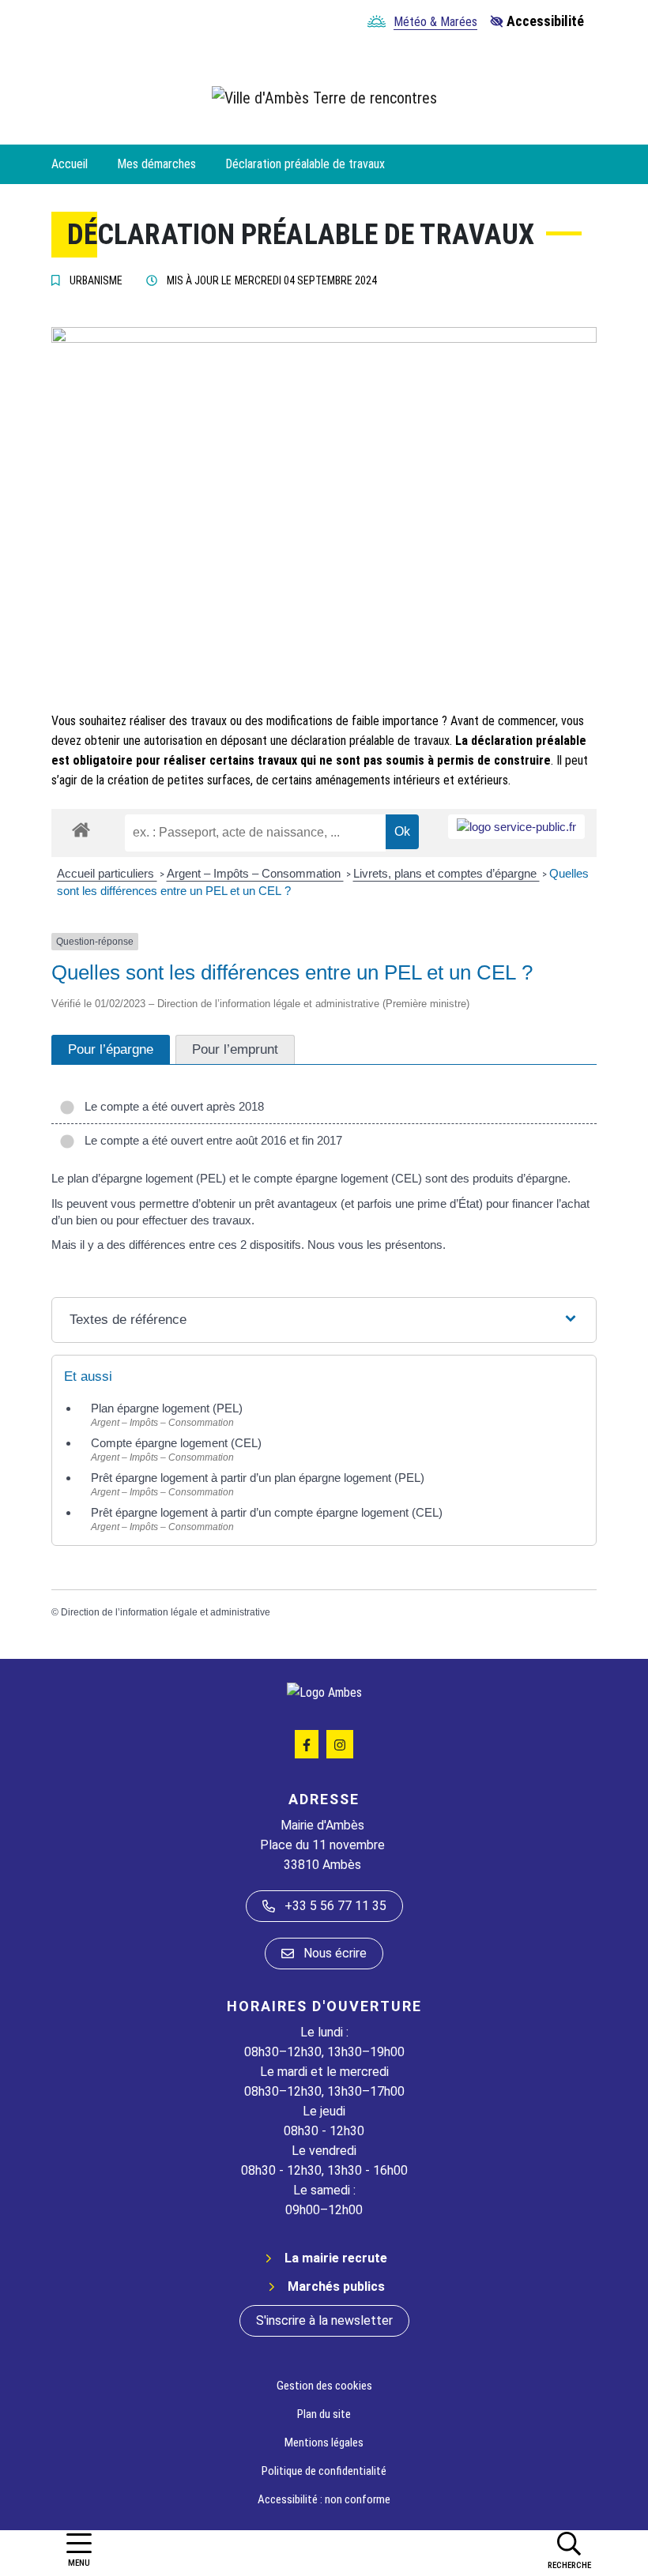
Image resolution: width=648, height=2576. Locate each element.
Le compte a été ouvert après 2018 (171, 1106)
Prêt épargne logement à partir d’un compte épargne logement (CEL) (267, 1512)
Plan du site (324, 2414)
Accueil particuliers (107, 873)
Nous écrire (335, 1953)
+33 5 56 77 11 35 (335, 1906)
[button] (569, 2550)
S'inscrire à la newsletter (324, 2320)
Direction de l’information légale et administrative (166, 1612)
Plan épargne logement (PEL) (167, 1408)
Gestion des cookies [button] (324, 2386)
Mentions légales (324, 2442)
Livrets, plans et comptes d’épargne (446, 873)
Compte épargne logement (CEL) (176, 1443)
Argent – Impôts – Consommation (255, 873)
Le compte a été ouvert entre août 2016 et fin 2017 (210, 1140)
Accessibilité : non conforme (324, 2499)
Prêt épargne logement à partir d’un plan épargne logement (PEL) (258, 1478)
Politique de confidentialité (324, 2471)
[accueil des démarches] (81, 827)
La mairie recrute (336, 2258)
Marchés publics (336, 2286)
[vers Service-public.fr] (516, 827)
